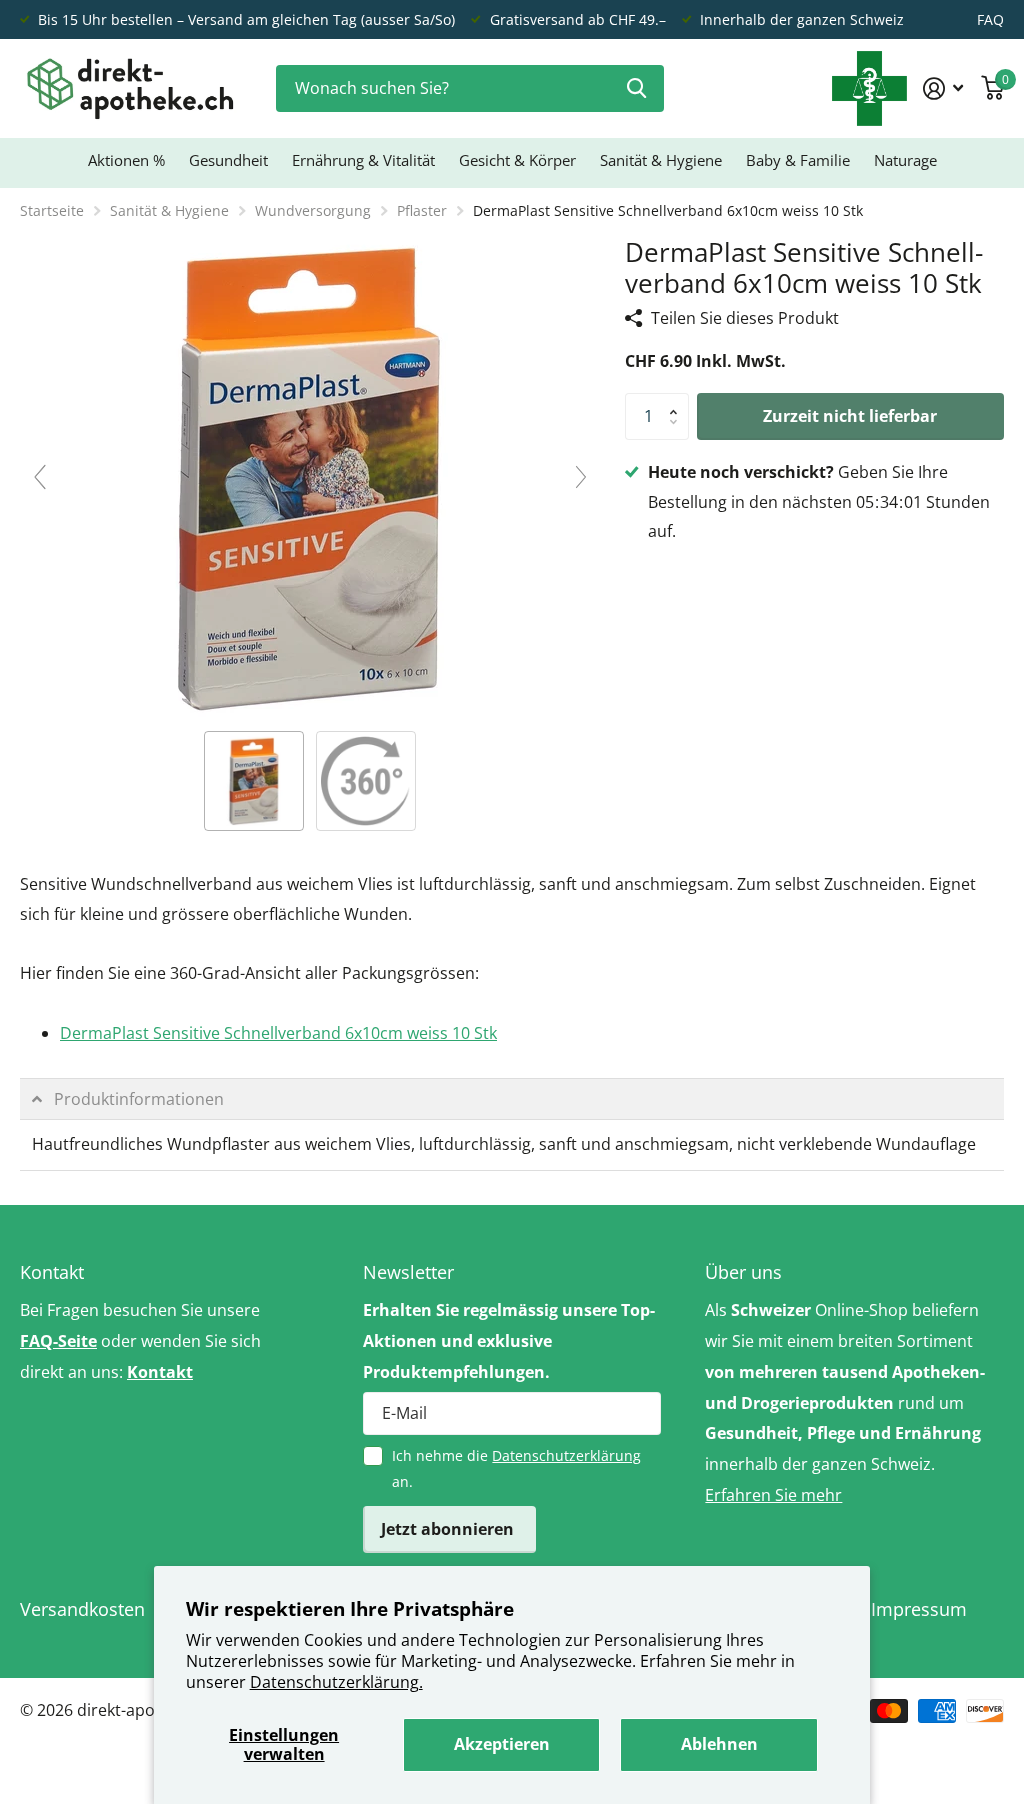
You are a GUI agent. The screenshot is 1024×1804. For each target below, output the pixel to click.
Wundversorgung (313, 210)
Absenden (636, 88)
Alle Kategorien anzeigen (228, 164)
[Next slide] (581, 477)
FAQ (990, 19)
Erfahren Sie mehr (773, 1495)
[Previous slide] (40, 477)
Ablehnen (719, 1744)
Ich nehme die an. (516, 1468)
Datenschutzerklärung (566, 1455)
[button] (679, 400)
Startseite (52, 210)
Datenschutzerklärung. (336, 1682)
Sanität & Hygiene (169, 210)
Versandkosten (82, 1609)
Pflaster (422, 210)
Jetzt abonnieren (449, 1529)
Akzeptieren (502, 1744)
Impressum (919, 1609)
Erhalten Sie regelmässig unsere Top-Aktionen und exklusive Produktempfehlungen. (509, 1341)
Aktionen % (126, 160)
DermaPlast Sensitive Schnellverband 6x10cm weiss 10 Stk (278, 1033)
